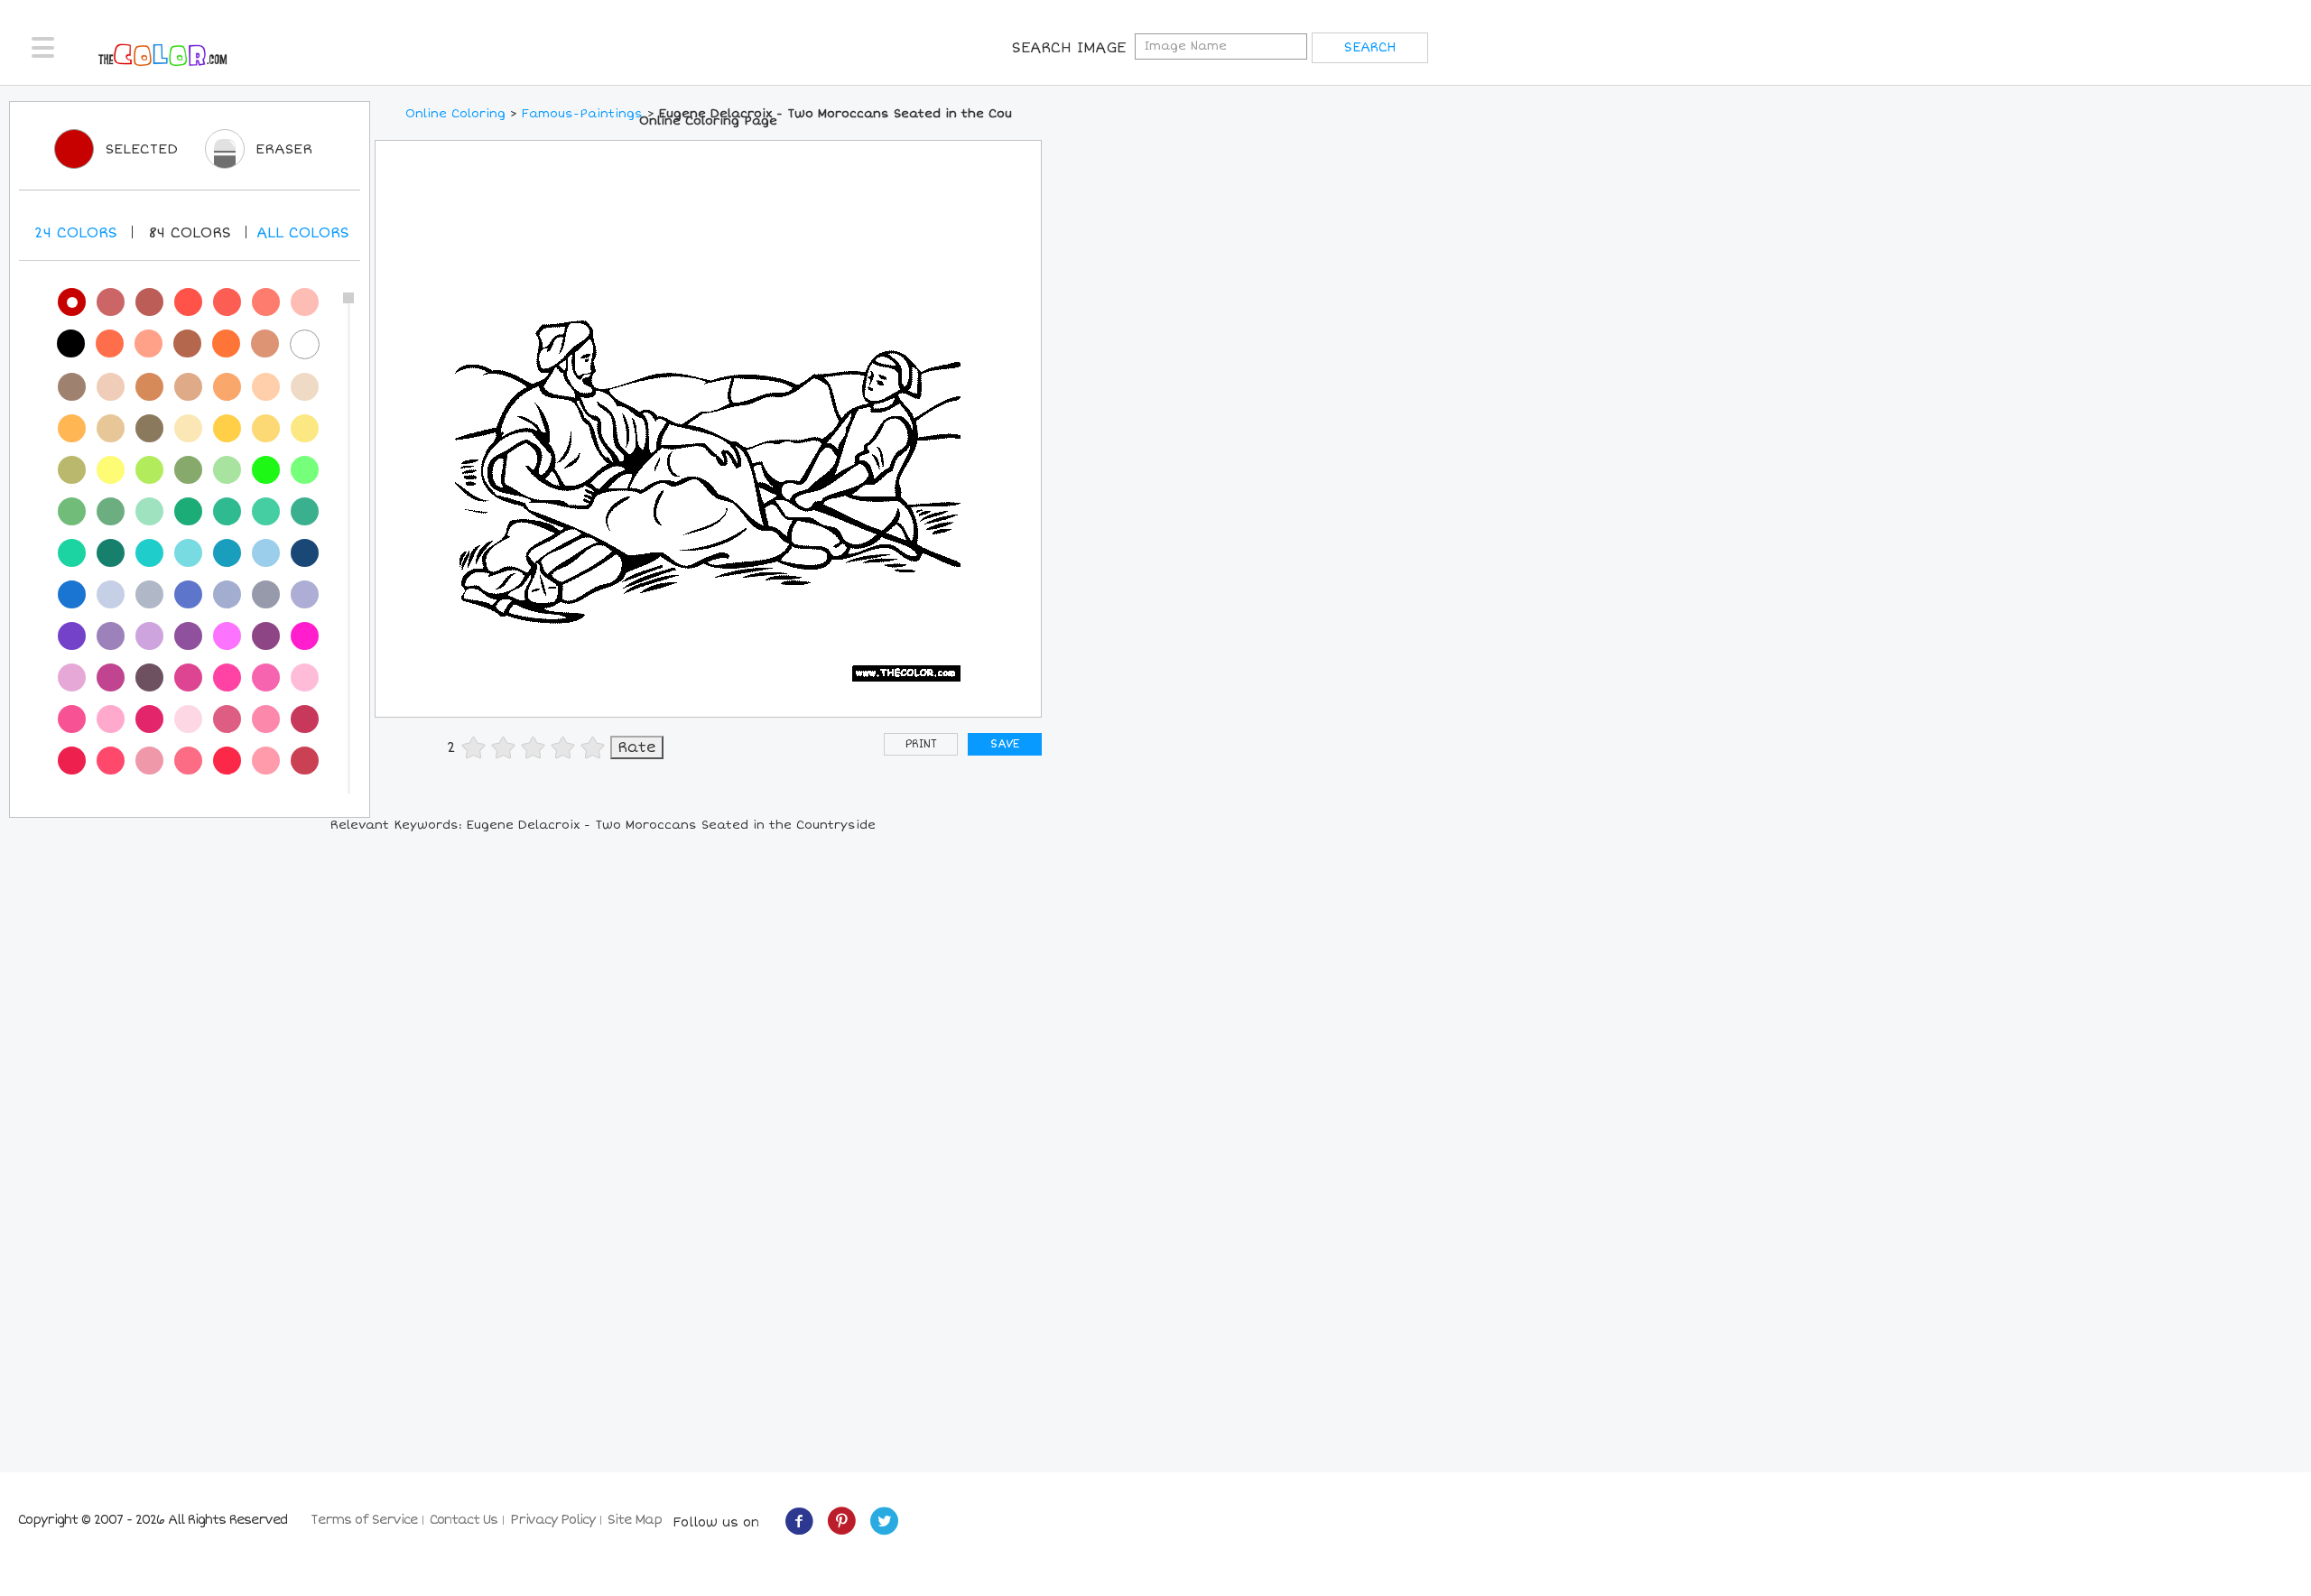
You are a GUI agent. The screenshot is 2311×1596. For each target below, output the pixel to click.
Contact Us (464, 1520)
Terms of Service (364, 1520)
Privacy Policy (552, 1520)
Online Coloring (455, 114)
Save (1005, 744)
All (303, 233)
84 (190, 233)
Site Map (635, 1520)
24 (76, 233)
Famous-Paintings (582, 114)
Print (921, 744)
